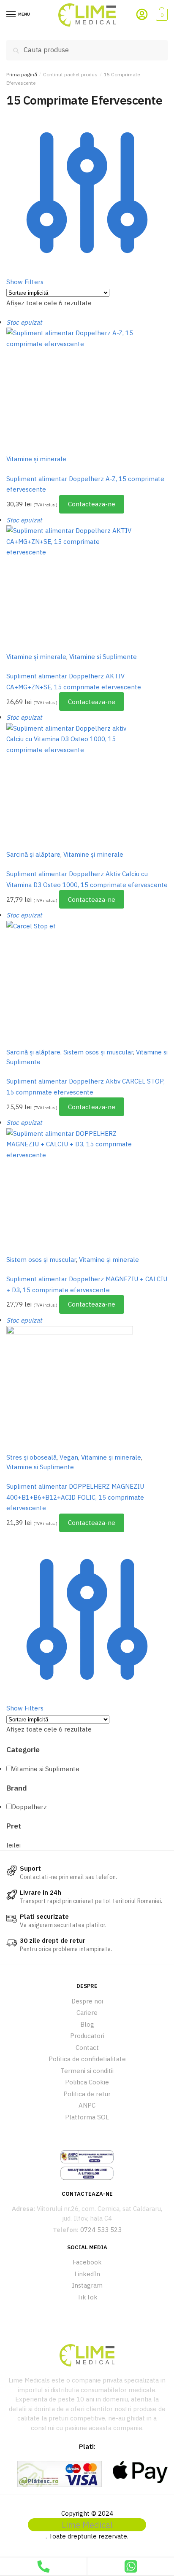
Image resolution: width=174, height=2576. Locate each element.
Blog (87, 2024)
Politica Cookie (87, 2082)
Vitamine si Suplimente (103, 657)
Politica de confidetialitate (87, 2059)
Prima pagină (22, 74)
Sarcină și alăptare (33, 854)
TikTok (87, 2297)
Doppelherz (29, 1807)
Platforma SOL (87, 2117)
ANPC (87, 2105)
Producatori (87, 2036)
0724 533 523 (101, 2230)
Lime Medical (87, 2525)
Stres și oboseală (31, 1457)
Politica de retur (87, 2094)
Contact (87, 2048)
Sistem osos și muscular (98, 1052)
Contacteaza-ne (92, 504)
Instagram (87, 2285)
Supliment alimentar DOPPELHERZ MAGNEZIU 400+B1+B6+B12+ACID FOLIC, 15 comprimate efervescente (75, 1497)
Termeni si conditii (87, 2071)
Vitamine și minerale (36, 459)
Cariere (87, 2013)
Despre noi (87, 2001)
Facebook (87, 2262)
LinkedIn (87, 2274)
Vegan (69, 1457)
